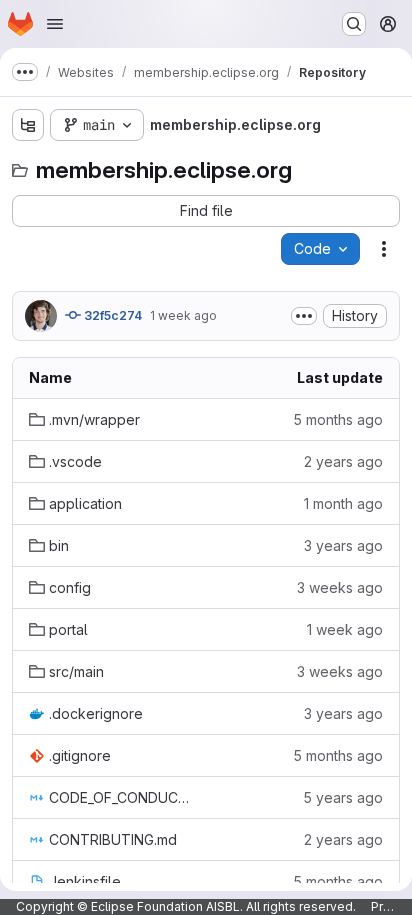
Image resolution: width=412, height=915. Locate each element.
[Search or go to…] (354, 24)
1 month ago (343, 503)
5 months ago (338, 419)
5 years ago (343, 797)
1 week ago (183, 315)
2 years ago (343, 461)
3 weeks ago (340, 587)
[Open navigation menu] (55, 24)
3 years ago (343, 545)
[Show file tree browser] (28, 125)
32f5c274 (111, 315)
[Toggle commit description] (304, 316)
